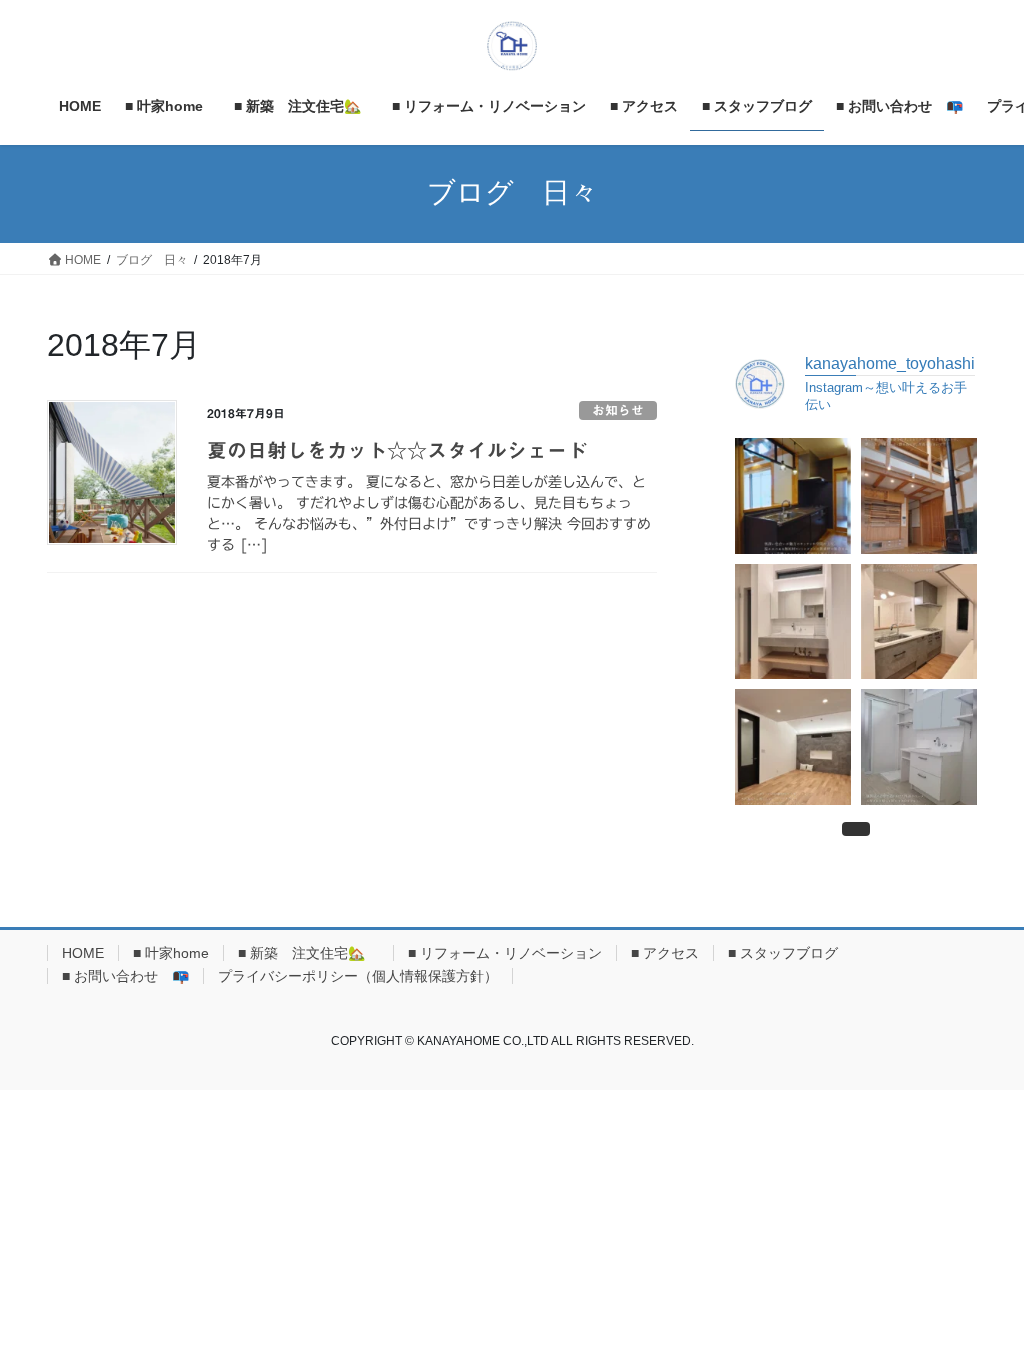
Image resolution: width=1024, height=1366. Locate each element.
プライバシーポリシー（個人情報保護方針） (358, 976)
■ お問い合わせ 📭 (125, 976)
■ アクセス (665, 953)
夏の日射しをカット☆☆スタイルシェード (397, 450)
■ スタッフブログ (783, 953)
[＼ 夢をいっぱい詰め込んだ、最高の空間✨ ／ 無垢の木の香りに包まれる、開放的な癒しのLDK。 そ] (919, 496)
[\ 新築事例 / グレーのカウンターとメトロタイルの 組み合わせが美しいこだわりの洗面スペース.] (793, 622)
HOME (83, 953)
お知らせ (618, 410)
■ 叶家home (171, 953)
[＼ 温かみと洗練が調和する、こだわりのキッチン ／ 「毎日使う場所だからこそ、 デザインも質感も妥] (793, 496)
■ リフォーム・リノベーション (505, 953)
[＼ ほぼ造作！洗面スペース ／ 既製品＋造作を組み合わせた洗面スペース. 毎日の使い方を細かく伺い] (919, 747)
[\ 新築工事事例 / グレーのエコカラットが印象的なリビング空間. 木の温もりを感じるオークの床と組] (793, 747)
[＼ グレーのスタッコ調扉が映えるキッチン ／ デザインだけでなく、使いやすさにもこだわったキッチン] (919, 622)
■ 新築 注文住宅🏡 (308, 953)
